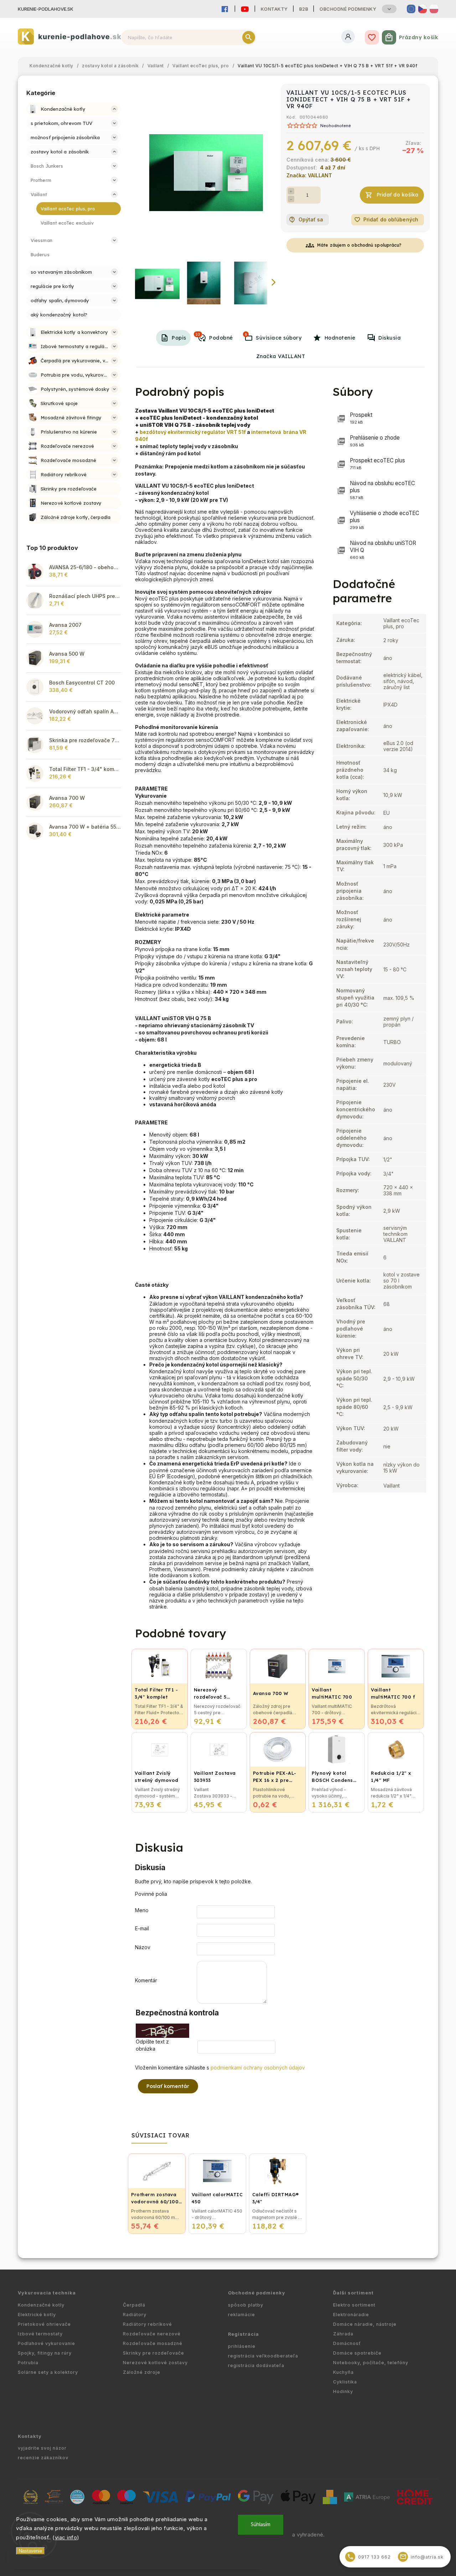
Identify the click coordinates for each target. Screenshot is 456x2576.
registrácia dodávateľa (256, 2365)
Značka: (309, 175)
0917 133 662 (369, 2557)
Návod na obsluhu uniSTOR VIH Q (383, 550)
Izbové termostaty (40, 2334)
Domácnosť (347, 2343)
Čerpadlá (134, 2305)
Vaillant (392, 1486)
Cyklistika (345, 2382)
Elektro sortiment (354, 2305)
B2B (304, 9)
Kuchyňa (343, 2372)
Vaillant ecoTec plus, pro (401, 623)
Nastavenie (30, 2551)
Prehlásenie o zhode (375, 441)
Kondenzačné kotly (41, 2305)
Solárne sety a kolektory (48, 2372)
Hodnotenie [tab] (340, 338)
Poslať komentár (168, 2086)
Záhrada (343, 2334)
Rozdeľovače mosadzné (153, 2343)
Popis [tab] (179, 338)
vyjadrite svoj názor (42, 2448)
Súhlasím (261, 2525)
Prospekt (361, 418)
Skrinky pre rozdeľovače (154, 2353)
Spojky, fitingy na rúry (45, 2353)
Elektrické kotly (37, 2315)
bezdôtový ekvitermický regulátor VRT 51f (193, 432)
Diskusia (390, 338)
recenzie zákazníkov (43, 2458)
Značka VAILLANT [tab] (281, 356)
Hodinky (343, 2391)
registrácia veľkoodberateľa (263, 2356)
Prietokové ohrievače (44, 2324)
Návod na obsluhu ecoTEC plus (382, 490)
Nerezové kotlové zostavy (155, 2363)
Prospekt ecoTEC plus (377, 464)
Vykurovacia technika (47, 2293)
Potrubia (28, 2363)
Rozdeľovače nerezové (152, 2334)
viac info (66, 2537)
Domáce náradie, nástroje (365, 2324)
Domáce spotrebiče (357, 2353)
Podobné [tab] (214, 336)
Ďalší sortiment (353, 2293)
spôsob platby (246, 2305)
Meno (142, 1910)
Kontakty (274, 9)
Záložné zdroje (142, 2372)
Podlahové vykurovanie (46, 2343)
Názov (143, 1947)
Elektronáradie (351, 2315)
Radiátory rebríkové (147, 2324)
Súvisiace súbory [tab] (273, 336)
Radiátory (135, 2315)
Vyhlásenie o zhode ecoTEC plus (385, 520)
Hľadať (249, 37)
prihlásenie (242, 2346)
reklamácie (242, 2315)
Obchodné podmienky (348, 9)
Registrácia (243, 2334)
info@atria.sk (422, 2557)
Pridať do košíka (398, 195)
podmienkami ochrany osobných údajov (258, 2068)
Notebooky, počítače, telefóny (371, 2363)
